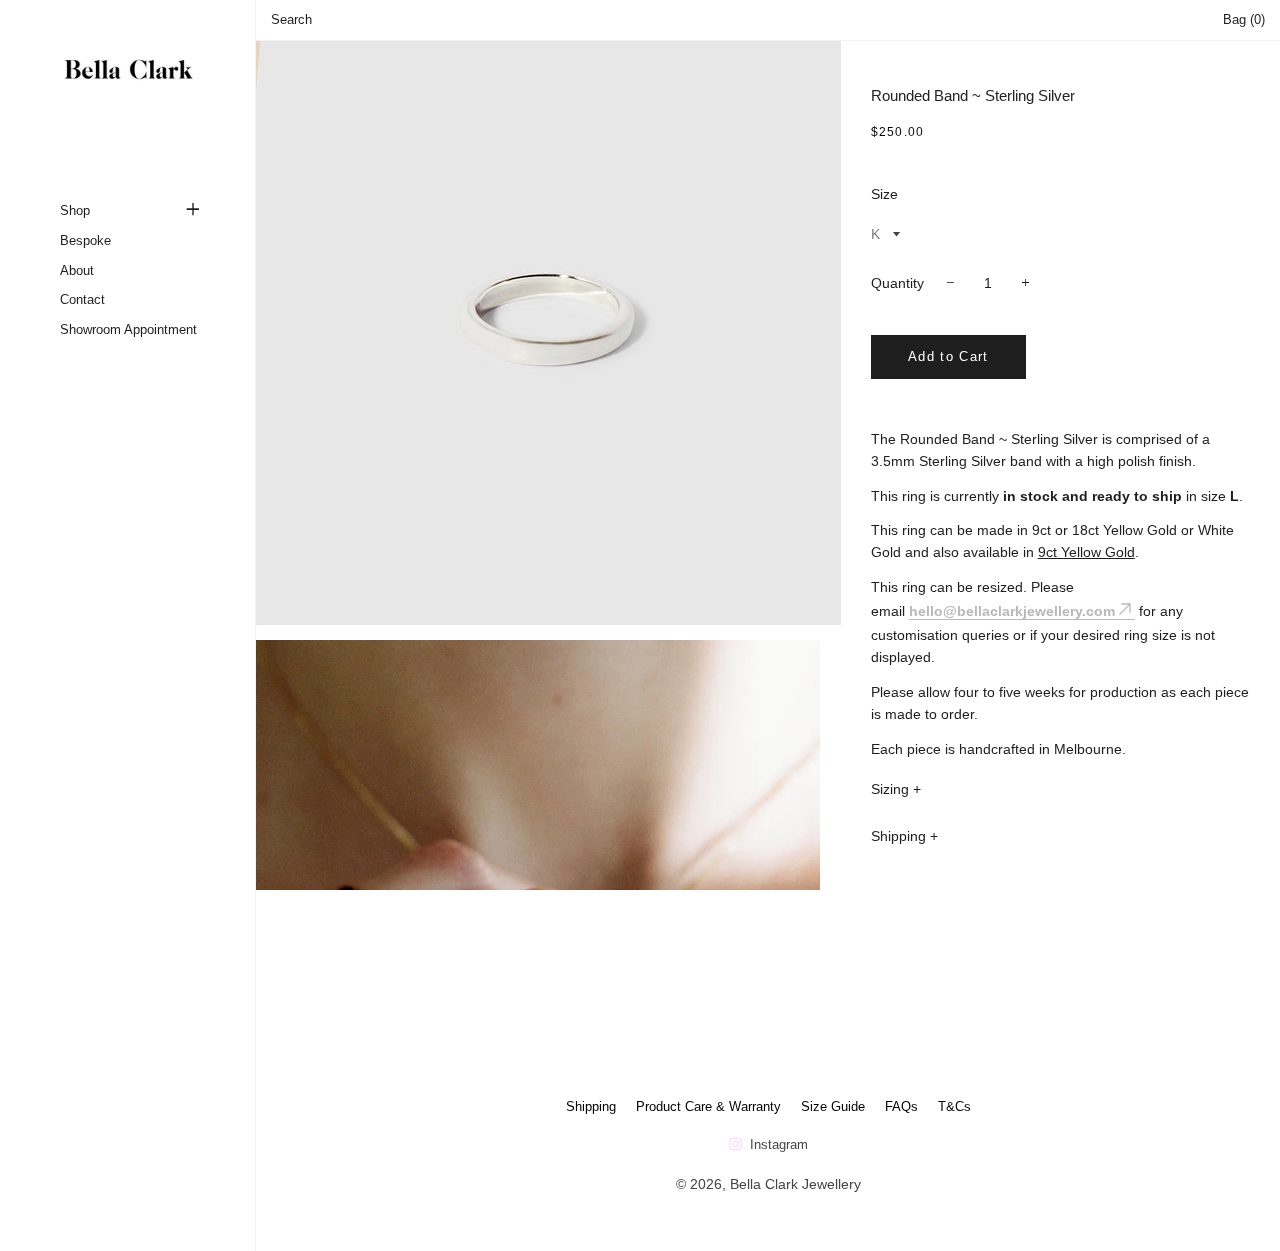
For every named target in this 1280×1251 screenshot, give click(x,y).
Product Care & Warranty (708, 1106)
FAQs (901, 1106)
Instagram (777, 1144)
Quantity (897, 283)
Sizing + (896, 789)
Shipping (591, 1106)
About (77, 270)
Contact (82, 299)
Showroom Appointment (128, 329)
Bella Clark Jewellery (795, 1184)
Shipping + (904, 836)
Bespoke (85, 240)
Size (884, 194)
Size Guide (833, 1106)
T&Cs (954, 1106)
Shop (75, 210)
